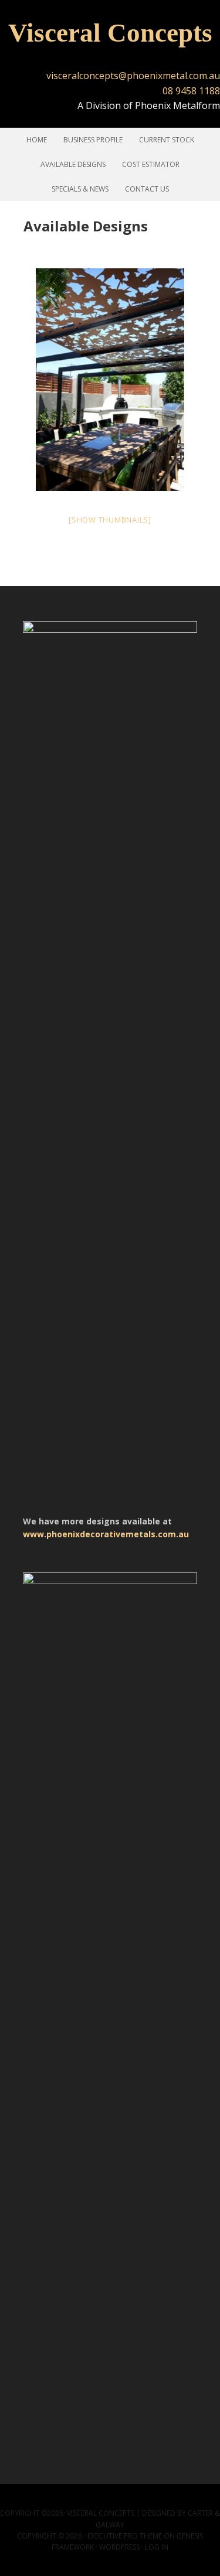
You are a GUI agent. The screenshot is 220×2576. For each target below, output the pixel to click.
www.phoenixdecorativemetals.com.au (106, 1534)
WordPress (119, 2547)
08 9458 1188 (191, 91)
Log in (157, 2547)
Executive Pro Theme (125, 2536)
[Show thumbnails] (110, 520)
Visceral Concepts (110, 33)
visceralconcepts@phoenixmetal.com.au (133, 76)
